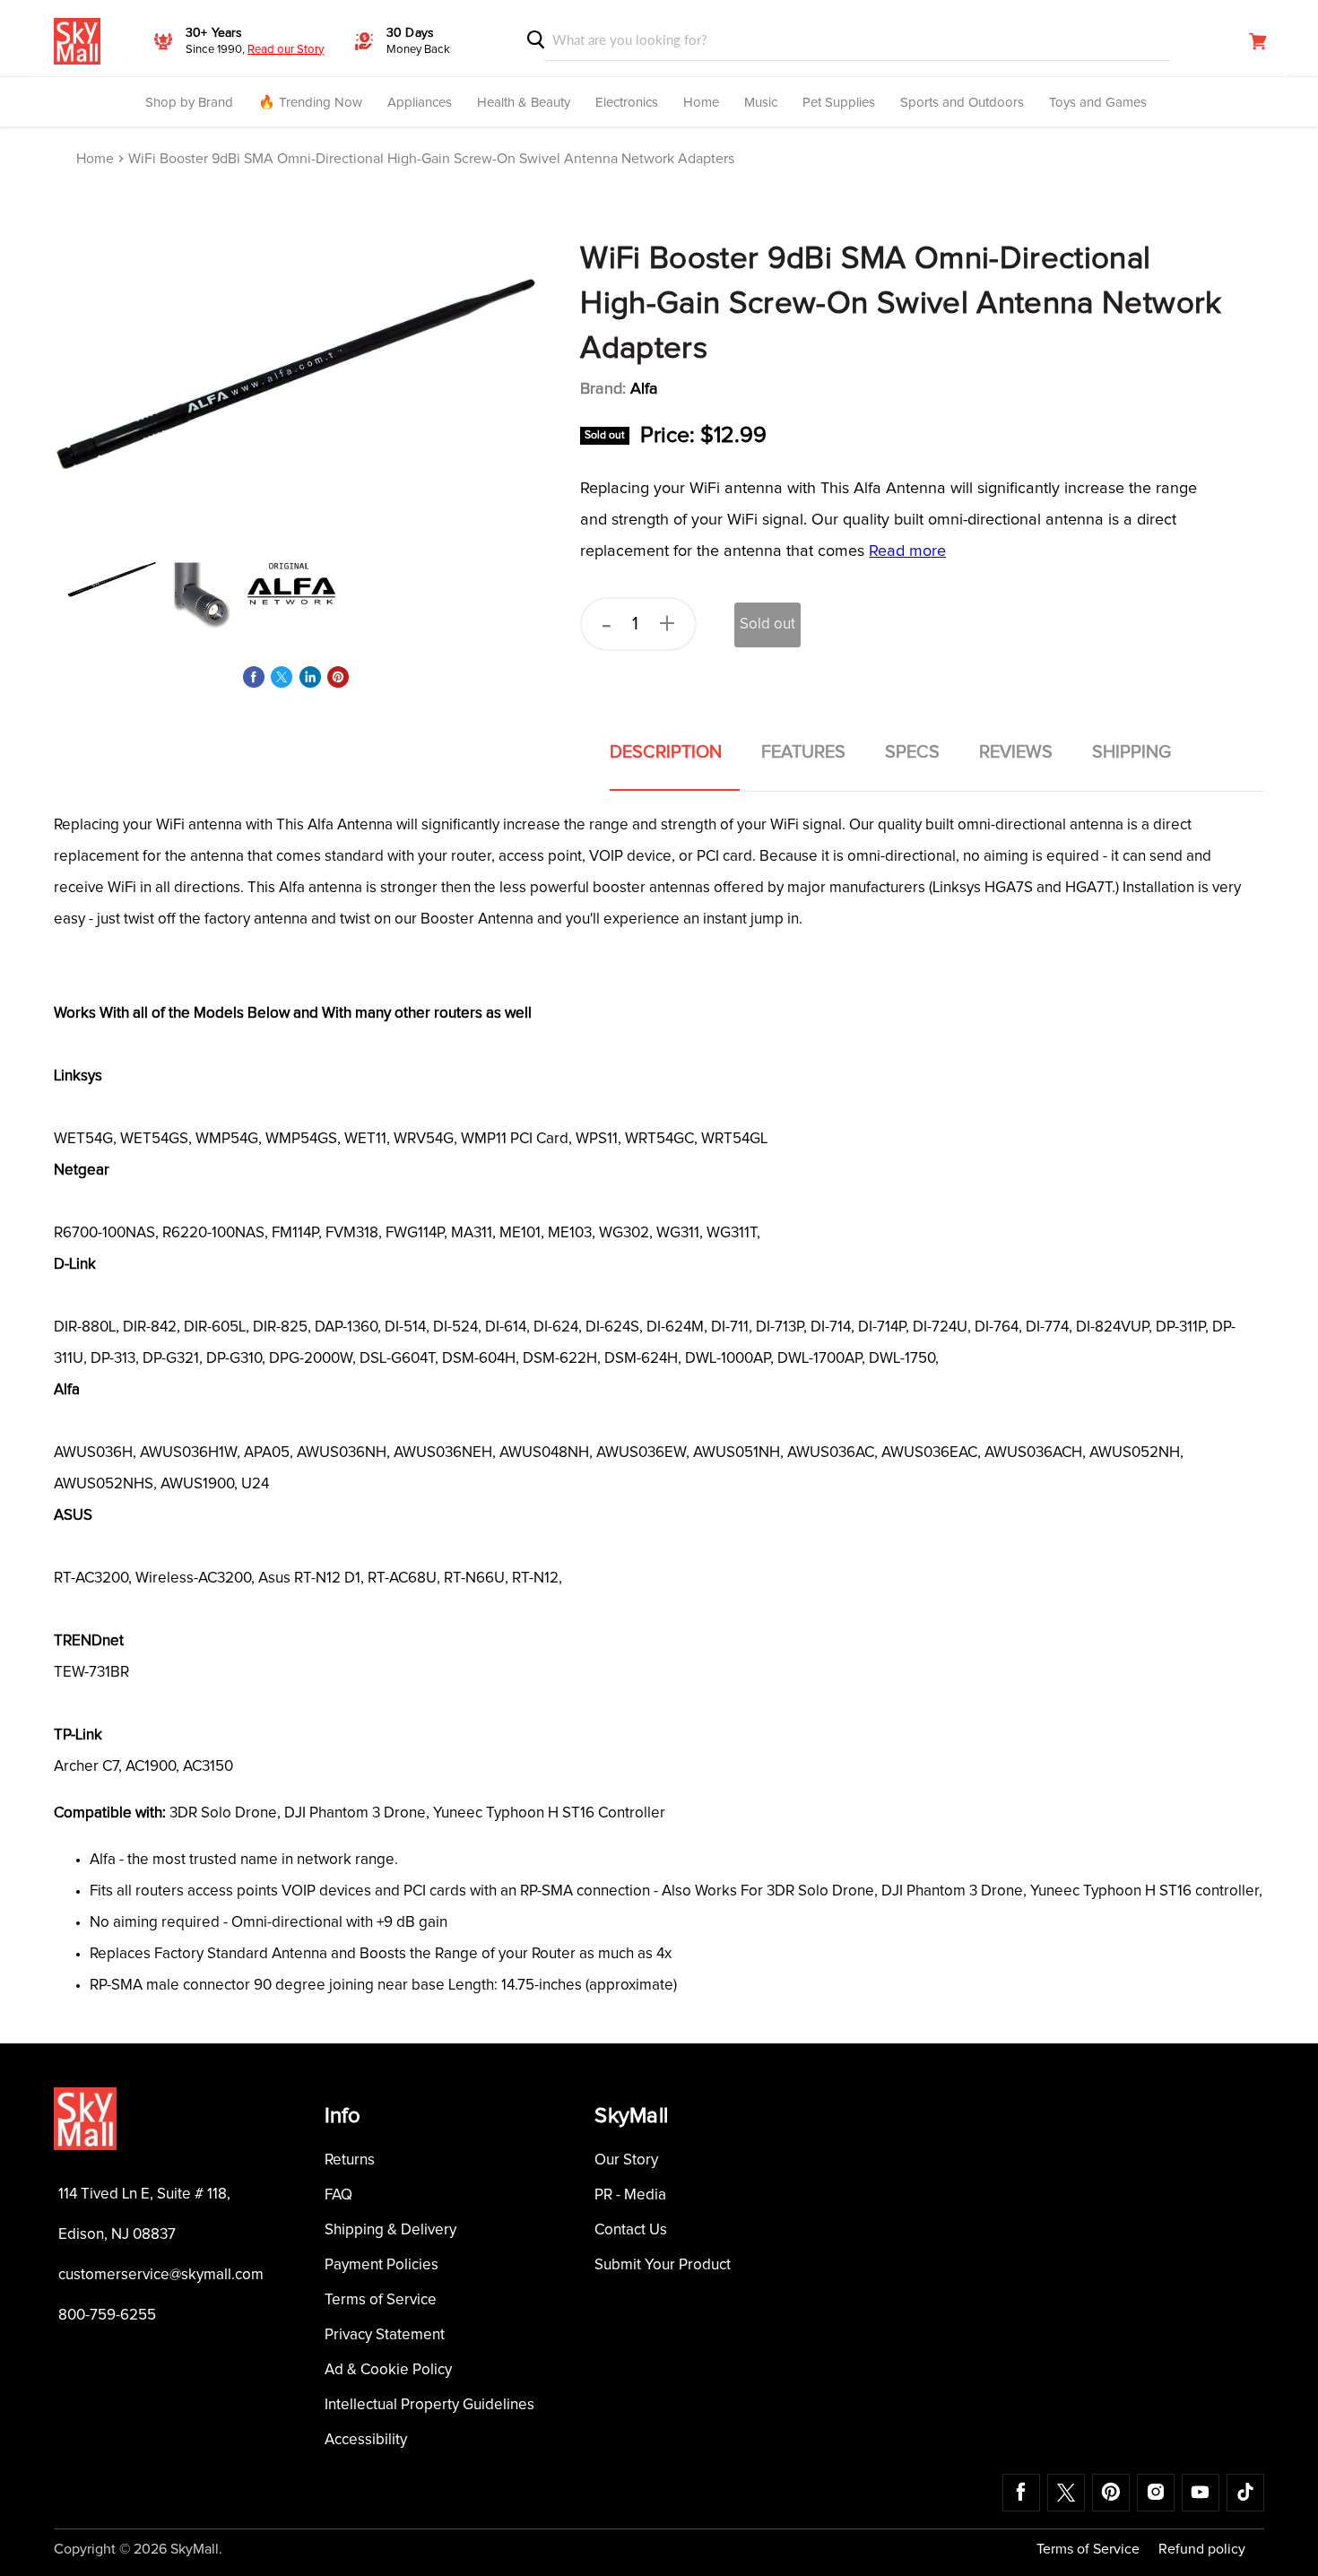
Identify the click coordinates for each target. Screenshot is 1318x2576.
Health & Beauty (524, 103)
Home (701, 103)
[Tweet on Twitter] (282, 677)
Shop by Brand (189, 103)
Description (666, 752)
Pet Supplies (839, 103)
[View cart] (1258, 41)
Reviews (1016, 752)
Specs (912, 752)
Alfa (644, 389)
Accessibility (366, 2440)
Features (803, 752)
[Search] (536, 40)
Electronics (627, 103)
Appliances (420, 103)
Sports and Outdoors (962, 103)
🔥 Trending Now (310, 103)
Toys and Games (1098, 103)
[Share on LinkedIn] (310, 677)
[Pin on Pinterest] (338, 677)
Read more (907, 551)
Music (761, 103)
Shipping (1132, 752)
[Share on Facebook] (254, 677)
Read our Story (286, 50)
